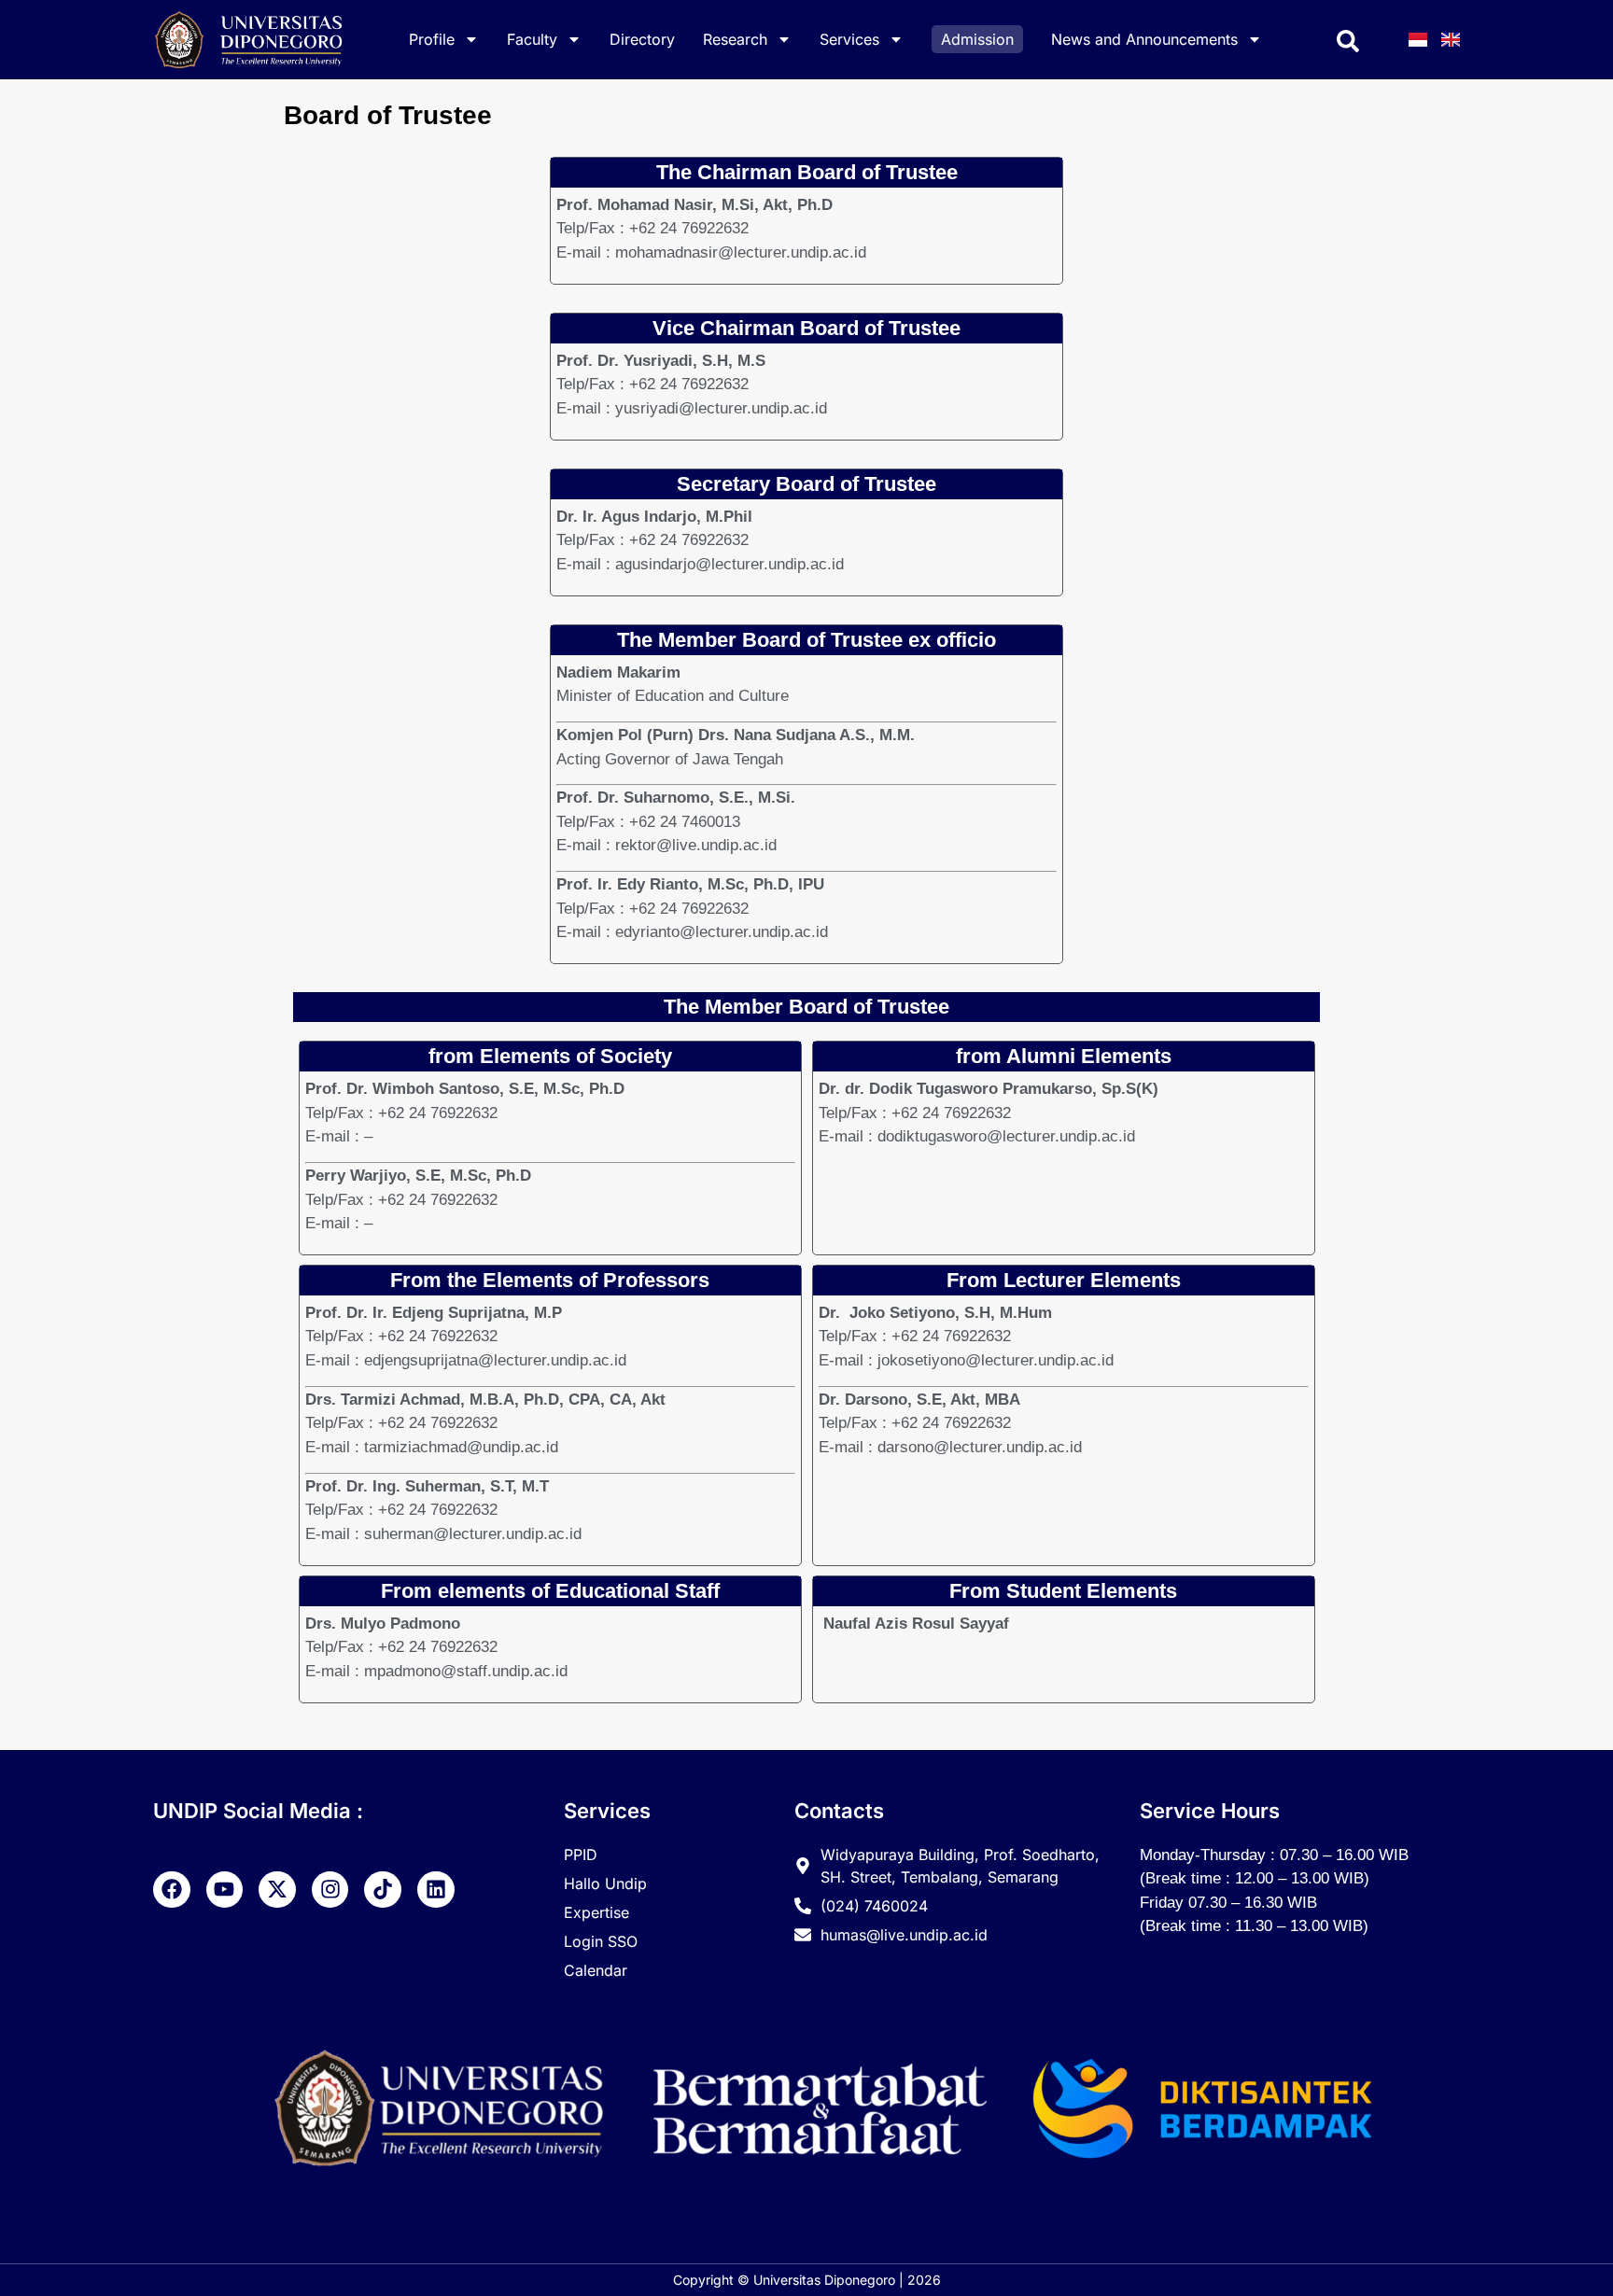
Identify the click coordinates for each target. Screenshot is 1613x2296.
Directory (642, 39)
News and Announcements (1144, 39)
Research (735, 39)
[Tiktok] (383, 1890)
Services (849, 39)
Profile (432, 39)
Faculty (532, 39)
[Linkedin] (436, 1890)
